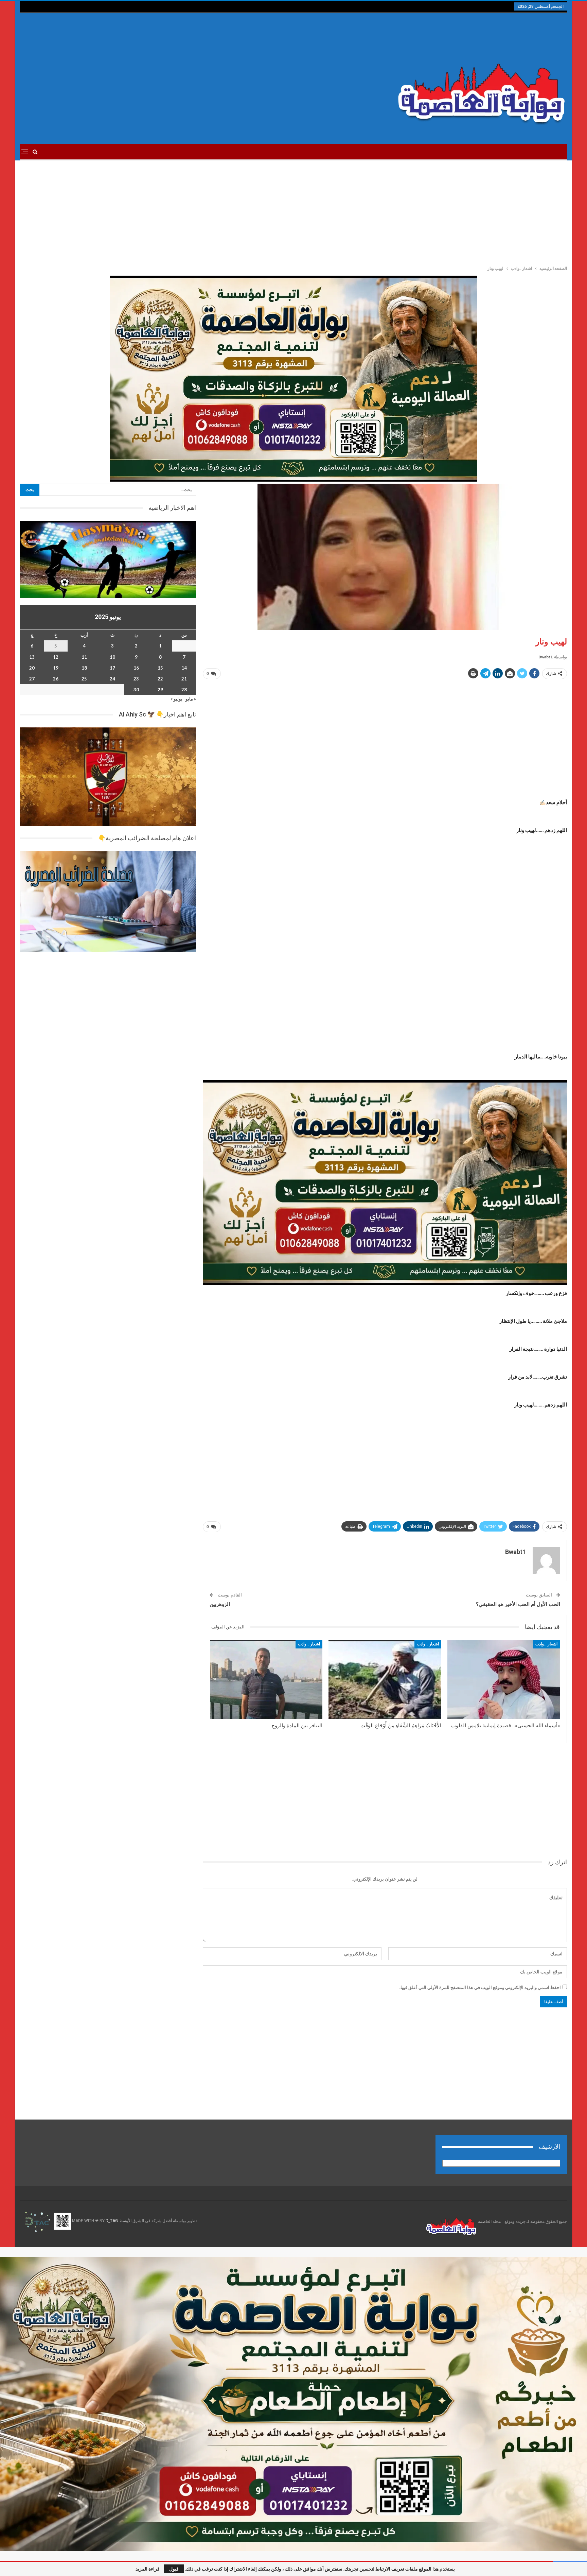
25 (84, 679)
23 (136, 679)
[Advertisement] (201, 79)
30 (136, 690)
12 (56, 657)
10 (112, 657)
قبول (174, 2569)
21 (184, 679)
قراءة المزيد (148, 2569)
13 (32, 657)
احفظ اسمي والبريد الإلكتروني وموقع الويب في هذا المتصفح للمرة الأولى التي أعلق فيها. (480, 1987)
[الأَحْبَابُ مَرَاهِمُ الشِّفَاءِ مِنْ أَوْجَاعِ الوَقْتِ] (385, 1679)
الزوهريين (220, 1604)
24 (112, 679)
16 (136, 668)
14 (184, 668)
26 (56, 679)
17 (112, 668)
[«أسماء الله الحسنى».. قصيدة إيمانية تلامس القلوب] (504, 1679)
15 (160, 668)
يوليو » (176, 699)
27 (32, 679)
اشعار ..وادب (546, 1644)
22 (160, 679)
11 (84, 657)
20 (32, 668)
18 (84, 668)
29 (160, 690)
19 (56, 668)
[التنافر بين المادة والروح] (266, 1679)
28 (184, 690)
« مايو (191, 699)
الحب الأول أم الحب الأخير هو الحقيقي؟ (518, 1604)
